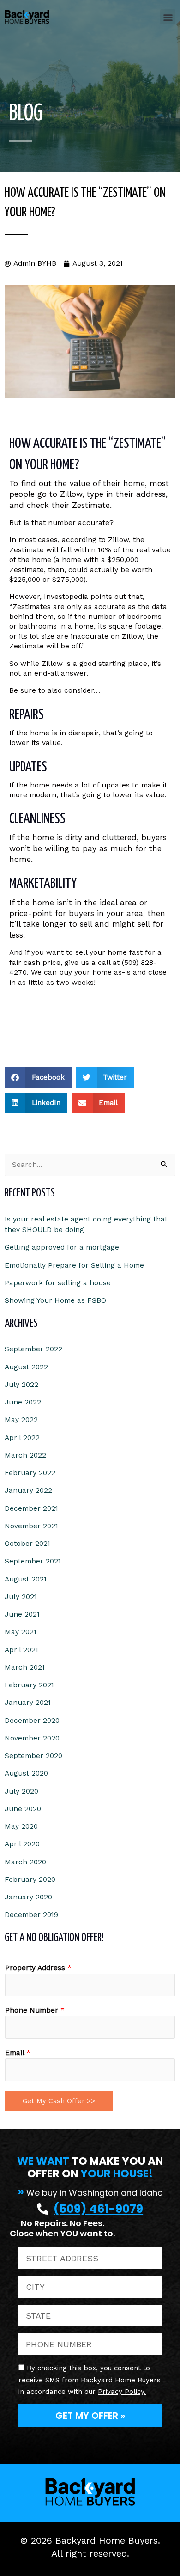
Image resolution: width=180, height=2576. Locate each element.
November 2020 (32, 1738)
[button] (168, 17)
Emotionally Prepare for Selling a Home (74, 1265)
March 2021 (25, 1667)
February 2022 (30, 1473)
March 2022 (25, 1455)
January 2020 (28, 1897)
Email (18, 2053)
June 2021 (22, 1614)
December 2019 (31, 1915)
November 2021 (31, 1526)
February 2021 (29, 1685)
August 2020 (26, 1773)
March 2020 (25, 1862)
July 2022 (21, 1385)
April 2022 (22, 1438)
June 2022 (23, 1402)
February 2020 (30, 1880)
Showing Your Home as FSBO (55, 1300)
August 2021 (26, 1579)
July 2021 (21, 1597)
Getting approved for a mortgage (62, 1247)
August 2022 (26, 1367)
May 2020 (21, 1826)
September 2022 (33, 1349)
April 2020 (22, 1844)
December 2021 (31, 1508)
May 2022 (21, 1420)
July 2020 (21, 1791)
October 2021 (27, 1544)
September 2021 (33, 1561)
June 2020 (23, 1809)
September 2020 (33, 1756)
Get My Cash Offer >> (59, 2101)
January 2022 (28, 1490)
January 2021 (28, 1703)
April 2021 (21, 1650)
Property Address (38, 1968)
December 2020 (32, 1721)
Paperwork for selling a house (58, 1283)
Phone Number (35, 2010)
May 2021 (21, 1632)
